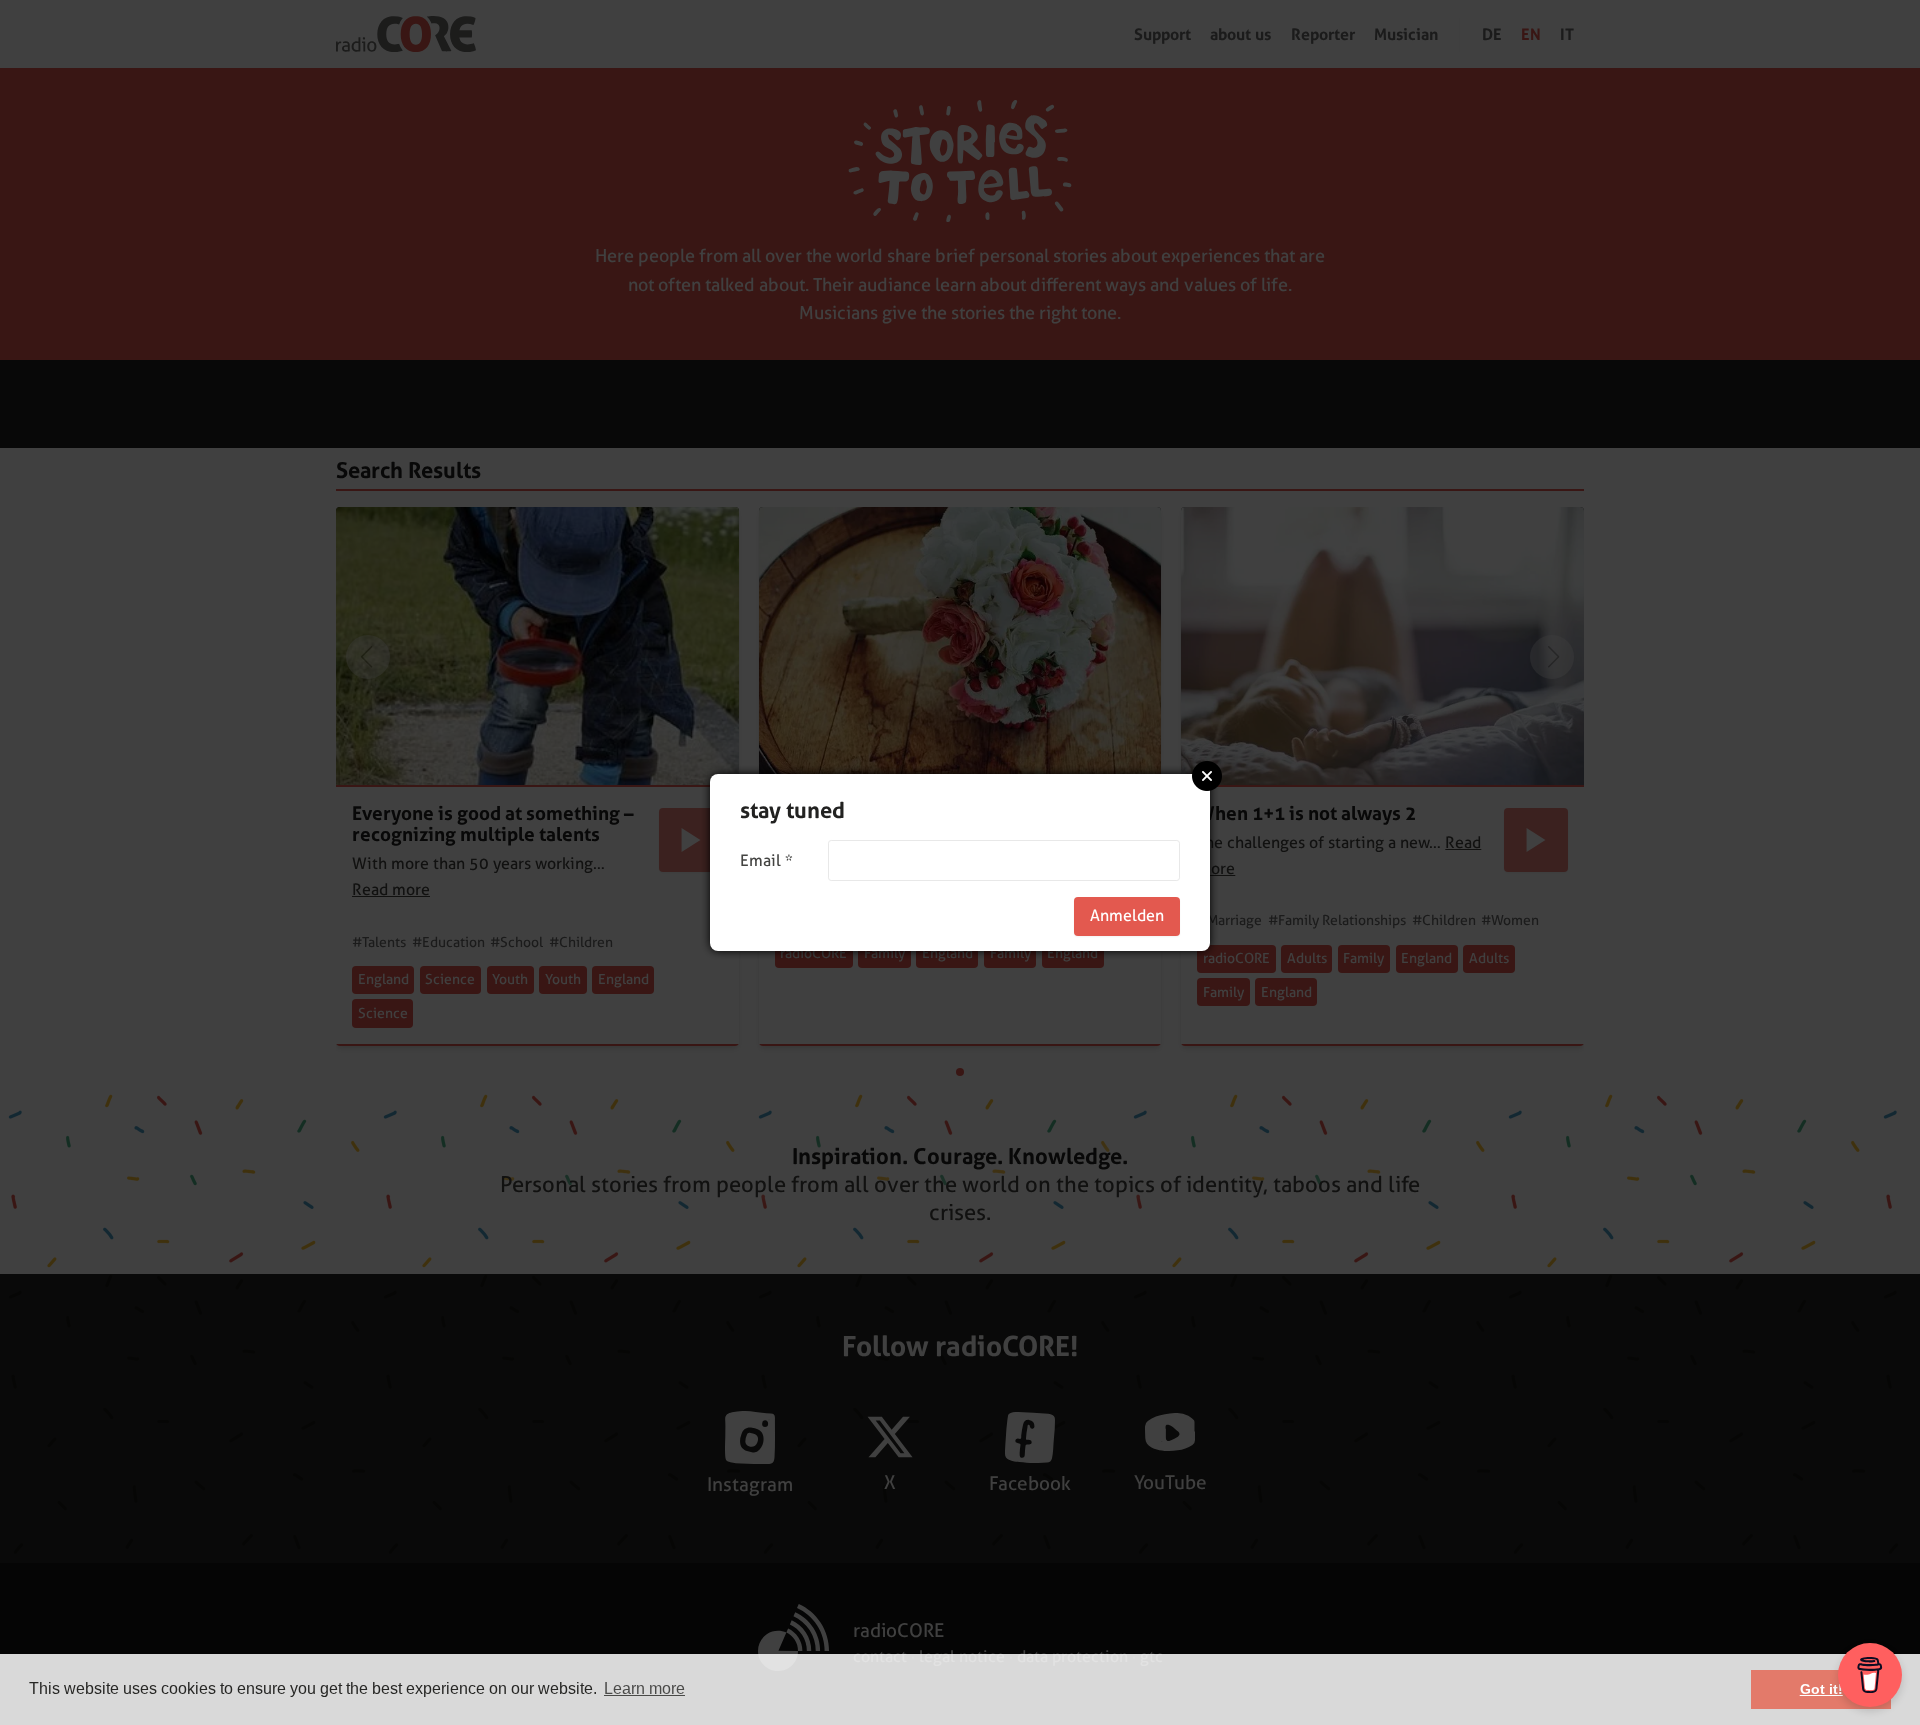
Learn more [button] (644, 1688)
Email (766, 860)
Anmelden (1127, 915)
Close (1207, 776)
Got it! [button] (1821, 1689)
